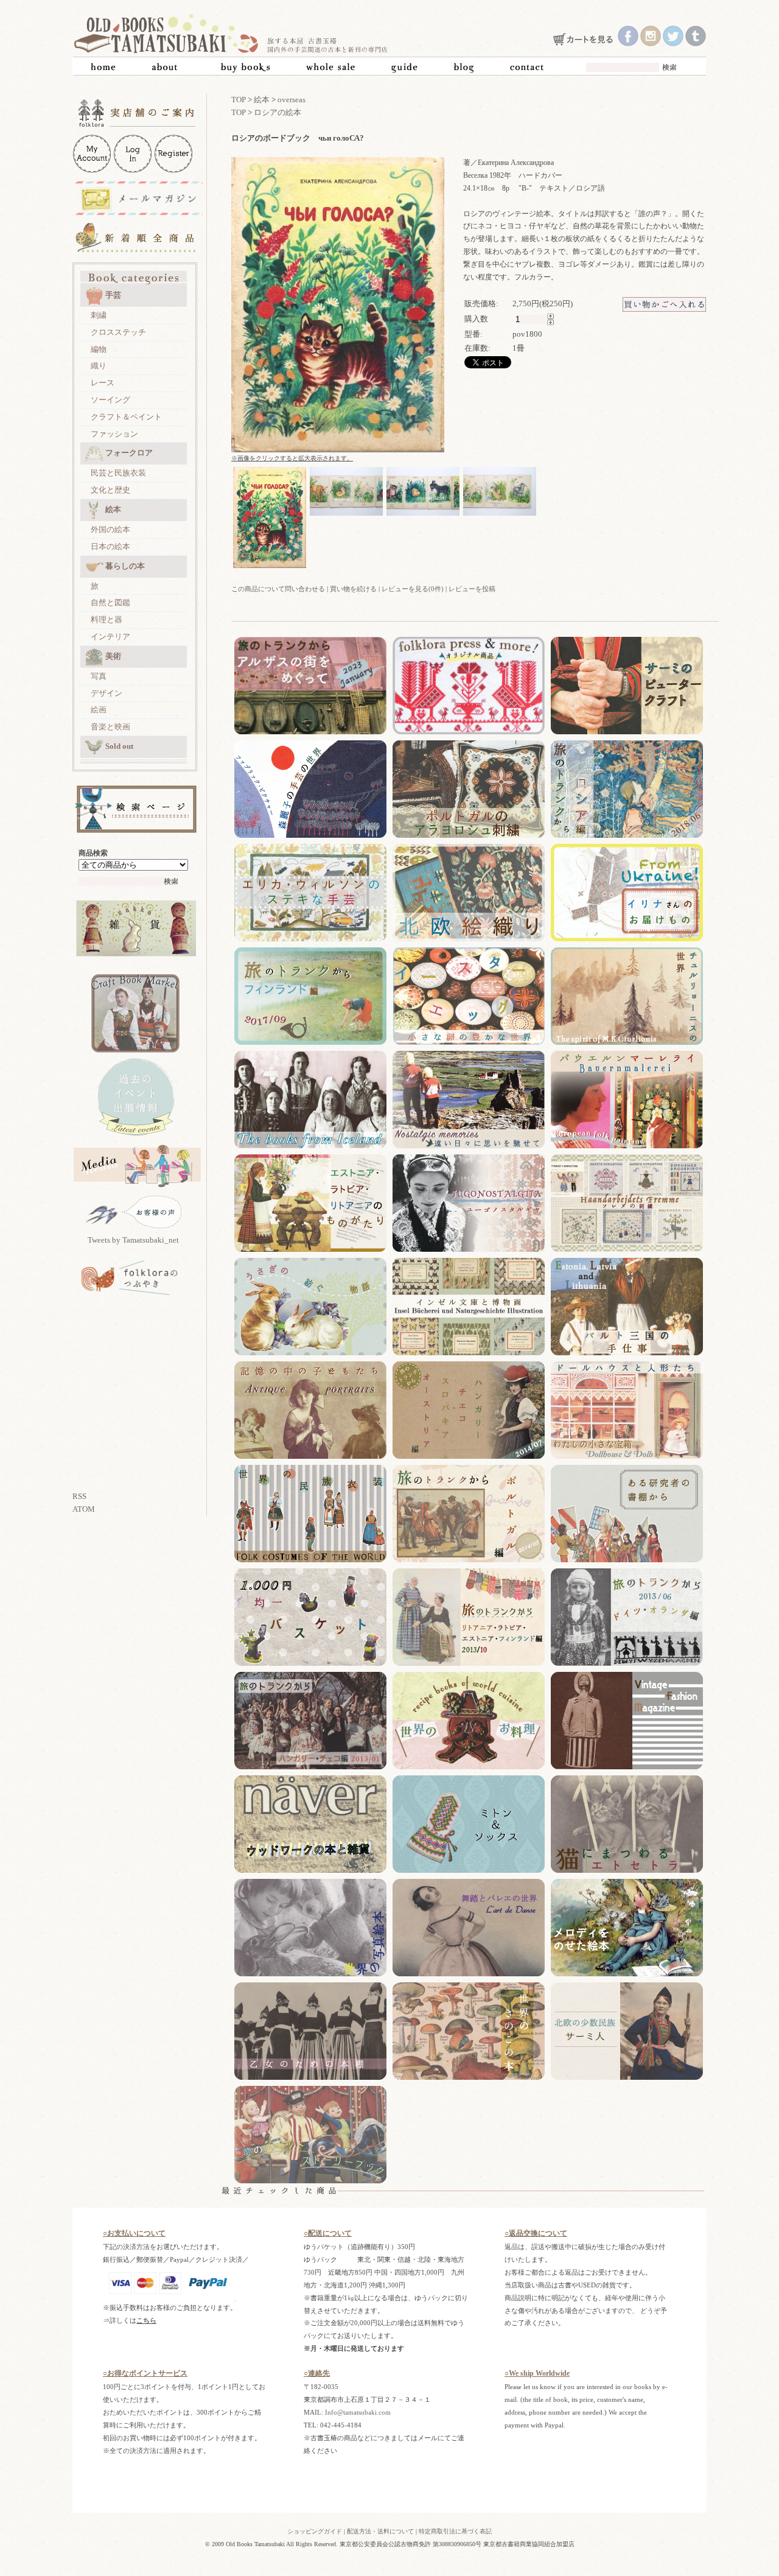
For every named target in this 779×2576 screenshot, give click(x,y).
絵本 (113, 509)
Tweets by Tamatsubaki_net (133, 1240)
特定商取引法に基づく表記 (455, 2531)
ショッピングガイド (315, 2531)
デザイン (107, 693)
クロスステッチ (118, 332)
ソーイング (110, 400)
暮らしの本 (125, 566)
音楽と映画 (110, 727)
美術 (113, 656)
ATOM (84, 1509)
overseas (292, 100)
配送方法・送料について (380, 2531)
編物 (99, 349)
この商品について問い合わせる (278, 589)
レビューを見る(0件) (413, 589)
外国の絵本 (110, 529)
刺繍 (99, 315)
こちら (146, 2320)
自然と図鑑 (110, 602)
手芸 (113, 295)
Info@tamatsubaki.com (358, 2412)
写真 (99, 676)
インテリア (110, 637)
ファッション (114, 434)
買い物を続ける (353, 589)
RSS (79, 1496)
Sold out (119, 746)
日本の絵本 (110, 546)
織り (99, 366)
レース (103, 383)
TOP (239, 100)
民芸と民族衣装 (118, 473)
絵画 (99, 710)
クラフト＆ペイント (126, 417)
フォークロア (129, 453)
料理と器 (107, 619)
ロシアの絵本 (278, 112)
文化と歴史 (110, 490)
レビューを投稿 (472, 589)
